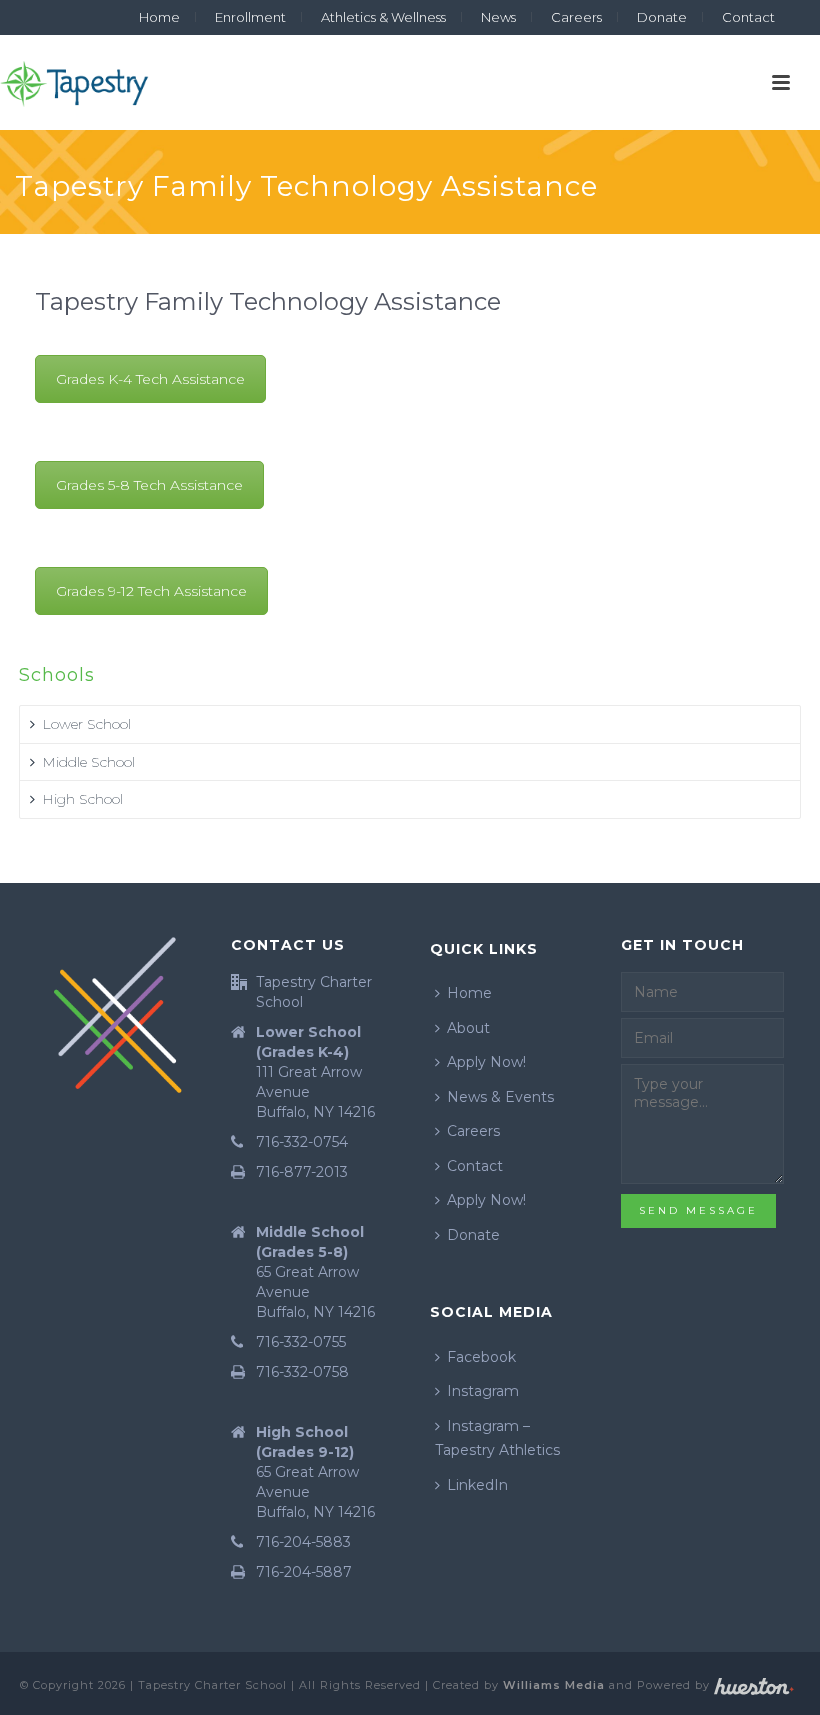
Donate (473, 1235)
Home (469, 993)
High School (82, 799)
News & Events (500, 1097)
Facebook (481, 1357)
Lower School (86, 724)
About (468, 1028)
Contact (475, 1166)
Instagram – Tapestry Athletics (497, 1438)
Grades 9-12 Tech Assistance (151, 591)
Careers (473, 1131)
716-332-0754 (302, 1142)
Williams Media (554, 1685)
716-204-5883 (303, 1542)
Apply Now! (486, 1062)
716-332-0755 (301, 1342)
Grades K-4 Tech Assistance (150, 379)
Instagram (483, 1391)
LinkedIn (477, 1485)
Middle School (88, 762)
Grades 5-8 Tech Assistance (149, 485)
